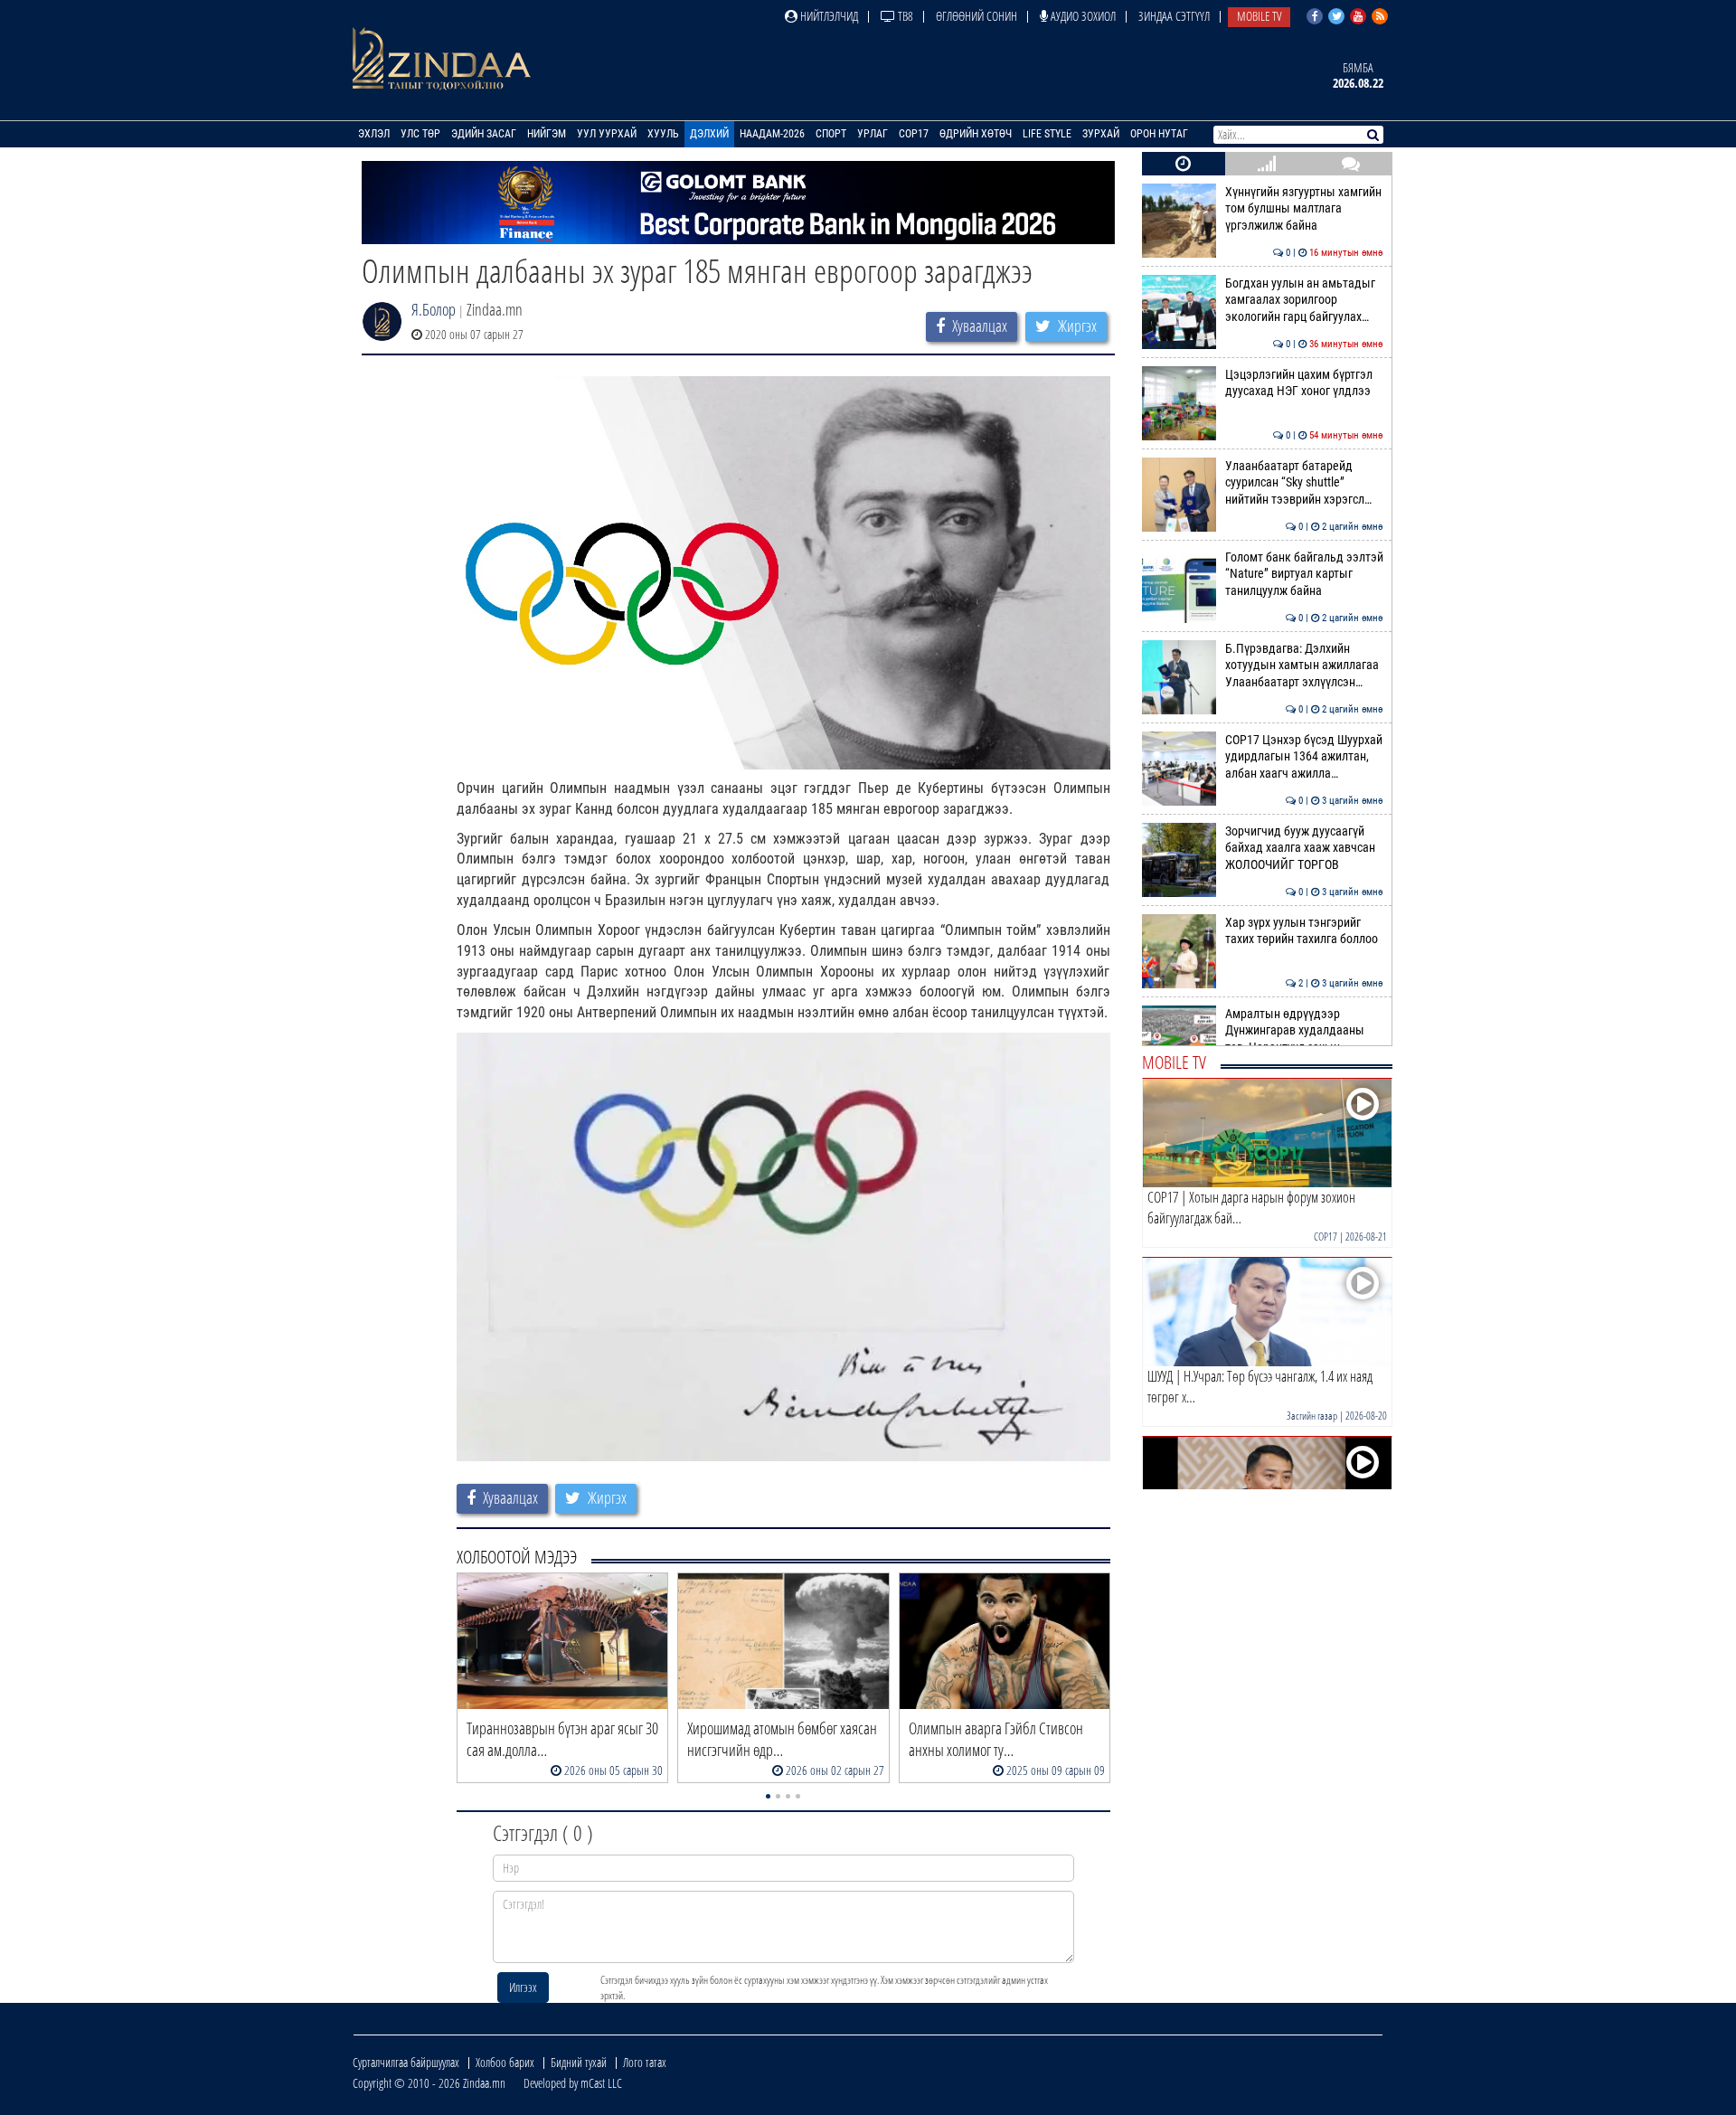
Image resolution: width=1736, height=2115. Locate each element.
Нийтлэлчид (828, 16)
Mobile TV (1259, 16)
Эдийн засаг (484, 134)
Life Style (1047, 134)
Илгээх (523, 1987)
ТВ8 (904, 16)
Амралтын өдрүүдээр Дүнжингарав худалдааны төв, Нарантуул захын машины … (1304, 1039)
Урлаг (873, 134)
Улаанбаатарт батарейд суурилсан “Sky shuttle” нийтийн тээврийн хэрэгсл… (1304, 483)
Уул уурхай (607, 134)
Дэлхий (709, 134)
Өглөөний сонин (976, 16)
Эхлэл (374, 134)
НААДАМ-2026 (772, 134)
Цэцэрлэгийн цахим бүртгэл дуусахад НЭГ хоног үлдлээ (1304, 383)
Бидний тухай (579, 2062)
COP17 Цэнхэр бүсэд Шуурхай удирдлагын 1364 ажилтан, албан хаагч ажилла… (1304, 757)
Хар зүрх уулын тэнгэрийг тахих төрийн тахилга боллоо (1304, 931)
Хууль (663, 134)
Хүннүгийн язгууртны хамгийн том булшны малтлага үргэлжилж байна (1304, 209)
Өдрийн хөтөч (976, 134)
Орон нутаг (1159, 134)
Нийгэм (547, 134)
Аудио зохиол (1082, 16)
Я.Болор (434, 309)
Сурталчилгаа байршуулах (406, 2062)
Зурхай (1101, 134)
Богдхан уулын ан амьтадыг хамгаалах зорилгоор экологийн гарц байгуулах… (1304, 300)
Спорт (831, 134)
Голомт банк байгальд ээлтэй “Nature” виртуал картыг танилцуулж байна (1304, 574)
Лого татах (645, 2062)
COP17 (914, 134)
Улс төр (420, 134)
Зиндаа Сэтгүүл (1174, 16)
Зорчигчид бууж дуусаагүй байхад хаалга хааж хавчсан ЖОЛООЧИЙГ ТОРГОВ (1304, 848)
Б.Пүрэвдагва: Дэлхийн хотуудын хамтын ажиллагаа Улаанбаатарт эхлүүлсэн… (1304, 666)
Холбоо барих (505, 2062)
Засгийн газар (1312, 1416)
